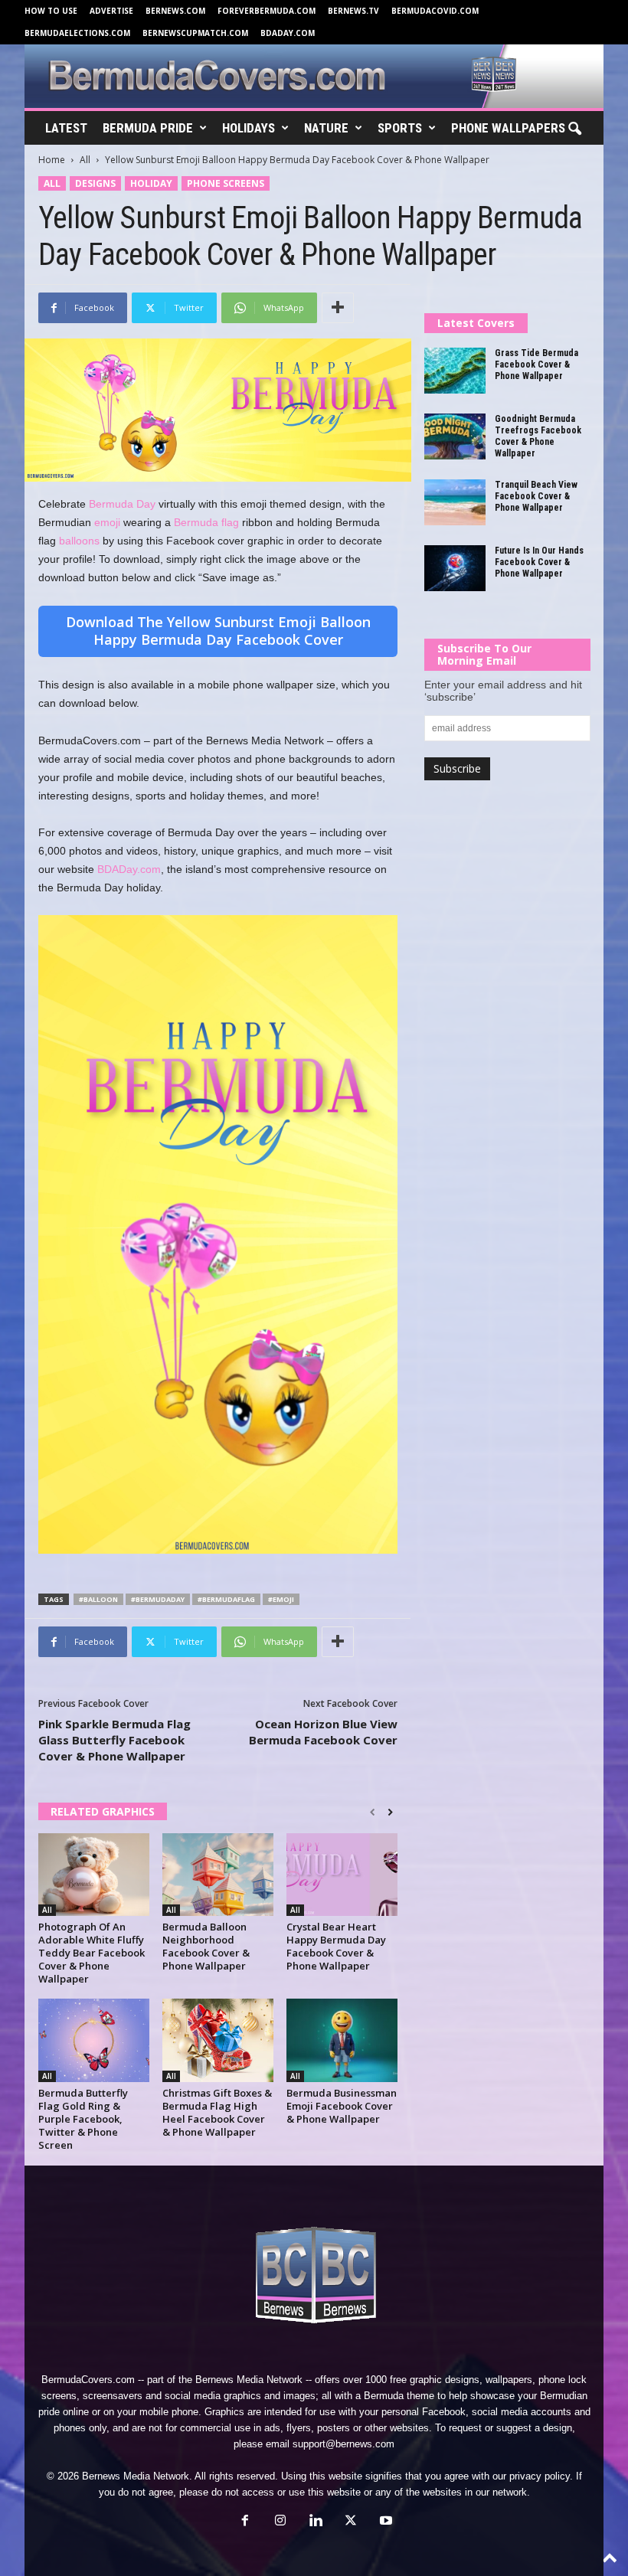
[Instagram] (280, 2522)
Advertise (111, 11)
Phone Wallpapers (508, 128)
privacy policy (540, 2476)
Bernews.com (175, 11)
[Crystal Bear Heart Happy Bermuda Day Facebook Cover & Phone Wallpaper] (342, 1875)
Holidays (249, 128)
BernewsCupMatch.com (195, 33)
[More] (338, 308)
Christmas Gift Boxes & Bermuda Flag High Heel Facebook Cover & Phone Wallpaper (217, 2112)
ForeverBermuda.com (267, 11)
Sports (400, 128)
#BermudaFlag (226, 1599)
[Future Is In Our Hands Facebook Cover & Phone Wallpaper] (455, 568)
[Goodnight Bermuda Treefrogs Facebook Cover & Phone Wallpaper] (455, 436)
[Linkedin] (316, 2522)
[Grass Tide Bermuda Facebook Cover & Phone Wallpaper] (455, 371)
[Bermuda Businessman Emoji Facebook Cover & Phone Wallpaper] (342, 2040)
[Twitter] (351, 2522)
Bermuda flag (206, 522)
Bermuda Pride (148, 128)
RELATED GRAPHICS (103, 1811)
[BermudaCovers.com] (314, 76)
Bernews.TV (353, 11)
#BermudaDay (158, 1599)
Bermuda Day (122, 504)
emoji (107, 522)
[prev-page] (373, 1813)
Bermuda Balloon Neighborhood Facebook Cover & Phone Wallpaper (206, 1946)
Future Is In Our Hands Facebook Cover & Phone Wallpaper (539, 562)
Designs (95, 183)
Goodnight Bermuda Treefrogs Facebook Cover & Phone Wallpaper (538, 436)
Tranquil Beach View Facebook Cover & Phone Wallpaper (536, 496)
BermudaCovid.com (435, 11)
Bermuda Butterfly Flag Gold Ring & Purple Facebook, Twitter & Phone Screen (83, 2119)
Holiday (151, 183)
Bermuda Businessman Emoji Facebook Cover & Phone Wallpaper (342, 2106)
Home (52, 160)
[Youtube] (384, 2522)
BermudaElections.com (77, 33)
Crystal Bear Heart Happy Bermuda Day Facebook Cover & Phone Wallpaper (336, 1946)
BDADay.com (288, 33)
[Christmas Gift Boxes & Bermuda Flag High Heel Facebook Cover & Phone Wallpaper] (218, 2040)
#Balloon (98, 1599)
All (85, 160)
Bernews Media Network (249, 2380)
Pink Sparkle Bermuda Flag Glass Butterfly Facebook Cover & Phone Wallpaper (114, 1740)
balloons (79, 541)
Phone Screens (226, 183)
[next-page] (390, 1813)
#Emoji (281, 1599)
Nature (326, 128)
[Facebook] (245, 2522)
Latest (66, 128)
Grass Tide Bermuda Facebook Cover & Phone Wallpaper (536, 364)
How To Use (51, 11)
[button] (574, 129)
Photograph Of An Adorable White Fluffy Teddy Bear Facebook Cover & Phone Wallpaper (92, 1953)
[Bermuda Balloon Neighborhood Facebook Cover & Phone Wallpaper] (218, 1875)
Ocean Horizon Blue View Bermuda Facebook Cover (323, 1732)
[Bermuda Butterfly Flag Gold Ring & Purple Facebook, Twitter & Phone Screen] (94, 2040)
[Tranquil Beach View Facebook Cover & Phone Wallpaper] (455, 502)
